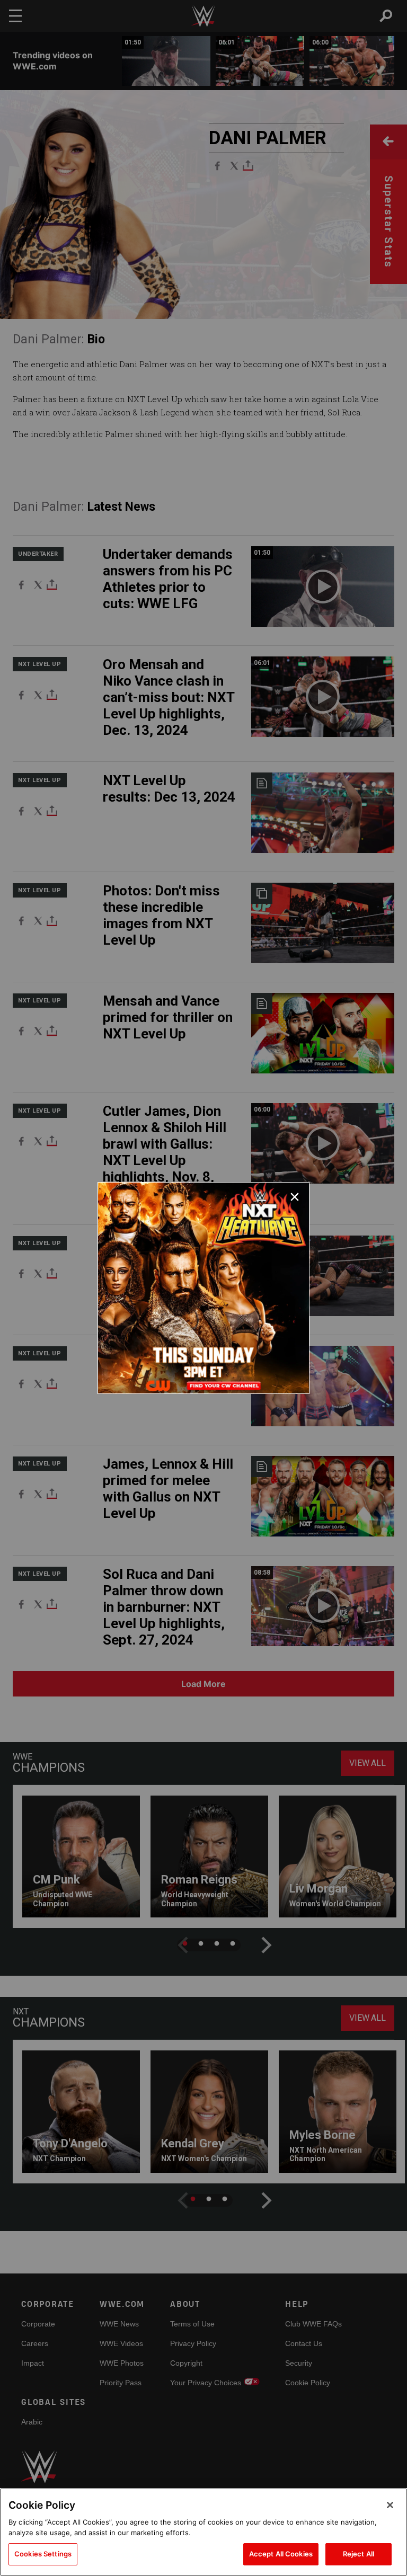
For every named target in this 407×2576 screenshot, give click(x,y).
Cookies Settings (43, 2554)
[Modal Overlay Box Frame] (203, 1288)
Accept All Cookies (281, 2554)
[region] (203, 2532)
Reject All (359, 2554)
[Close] (390, 2505)
